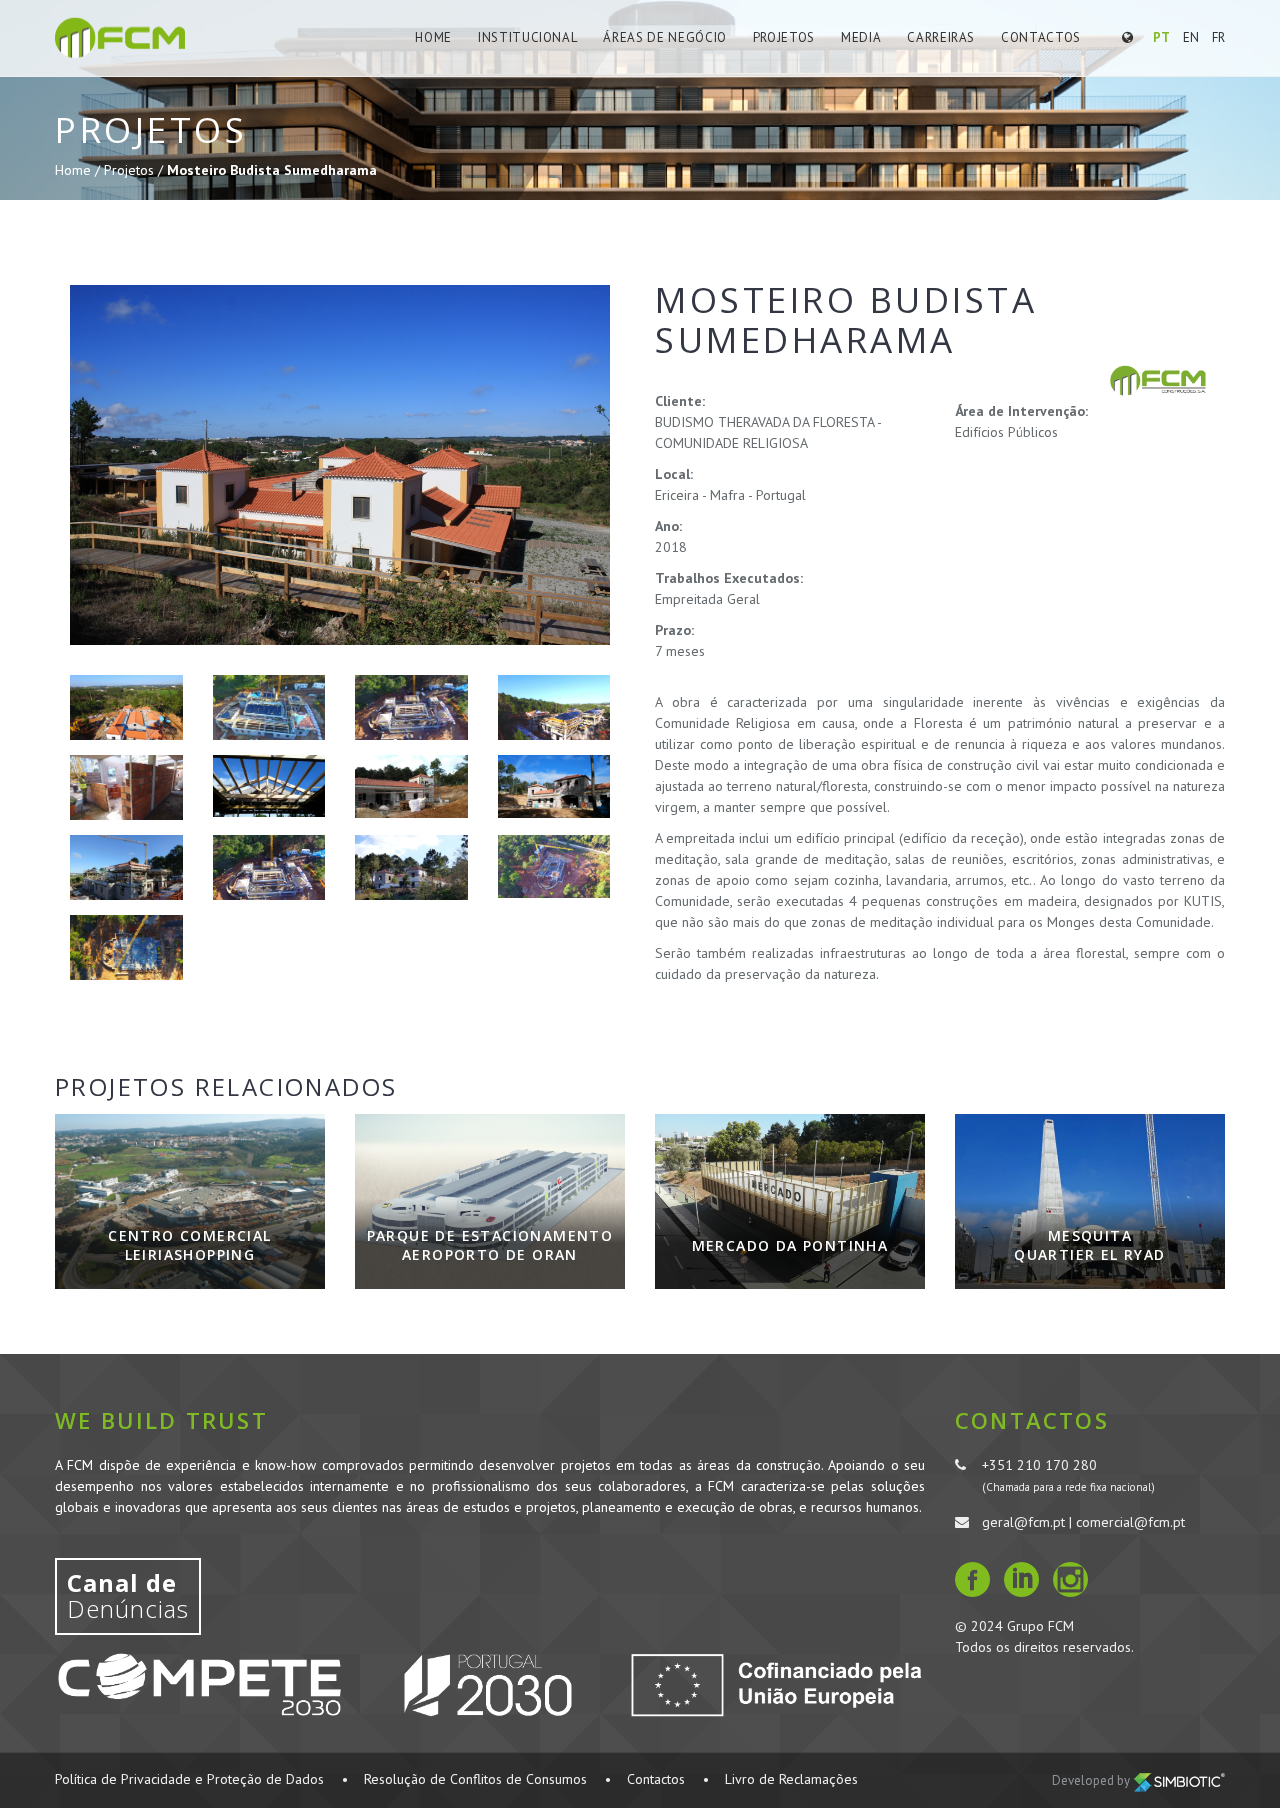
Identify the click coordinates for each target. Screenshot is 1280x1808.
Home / (79, 170)
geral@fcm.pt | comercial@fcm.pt (1083, 1522)
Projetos (784, 37)
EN (1191, 37)
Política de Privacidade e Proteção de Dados (189, 1779)
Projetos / (135, 170)
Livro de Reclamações (791, 1779)
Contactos (1041, 37)
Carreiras (941, 37)
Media (861, 37)
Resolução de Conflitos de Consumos (475, 1779)
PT (1161, 37)
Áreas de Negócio (664, 37)
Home (433, 37)
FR (1218, 37)
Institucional (527, 37)
